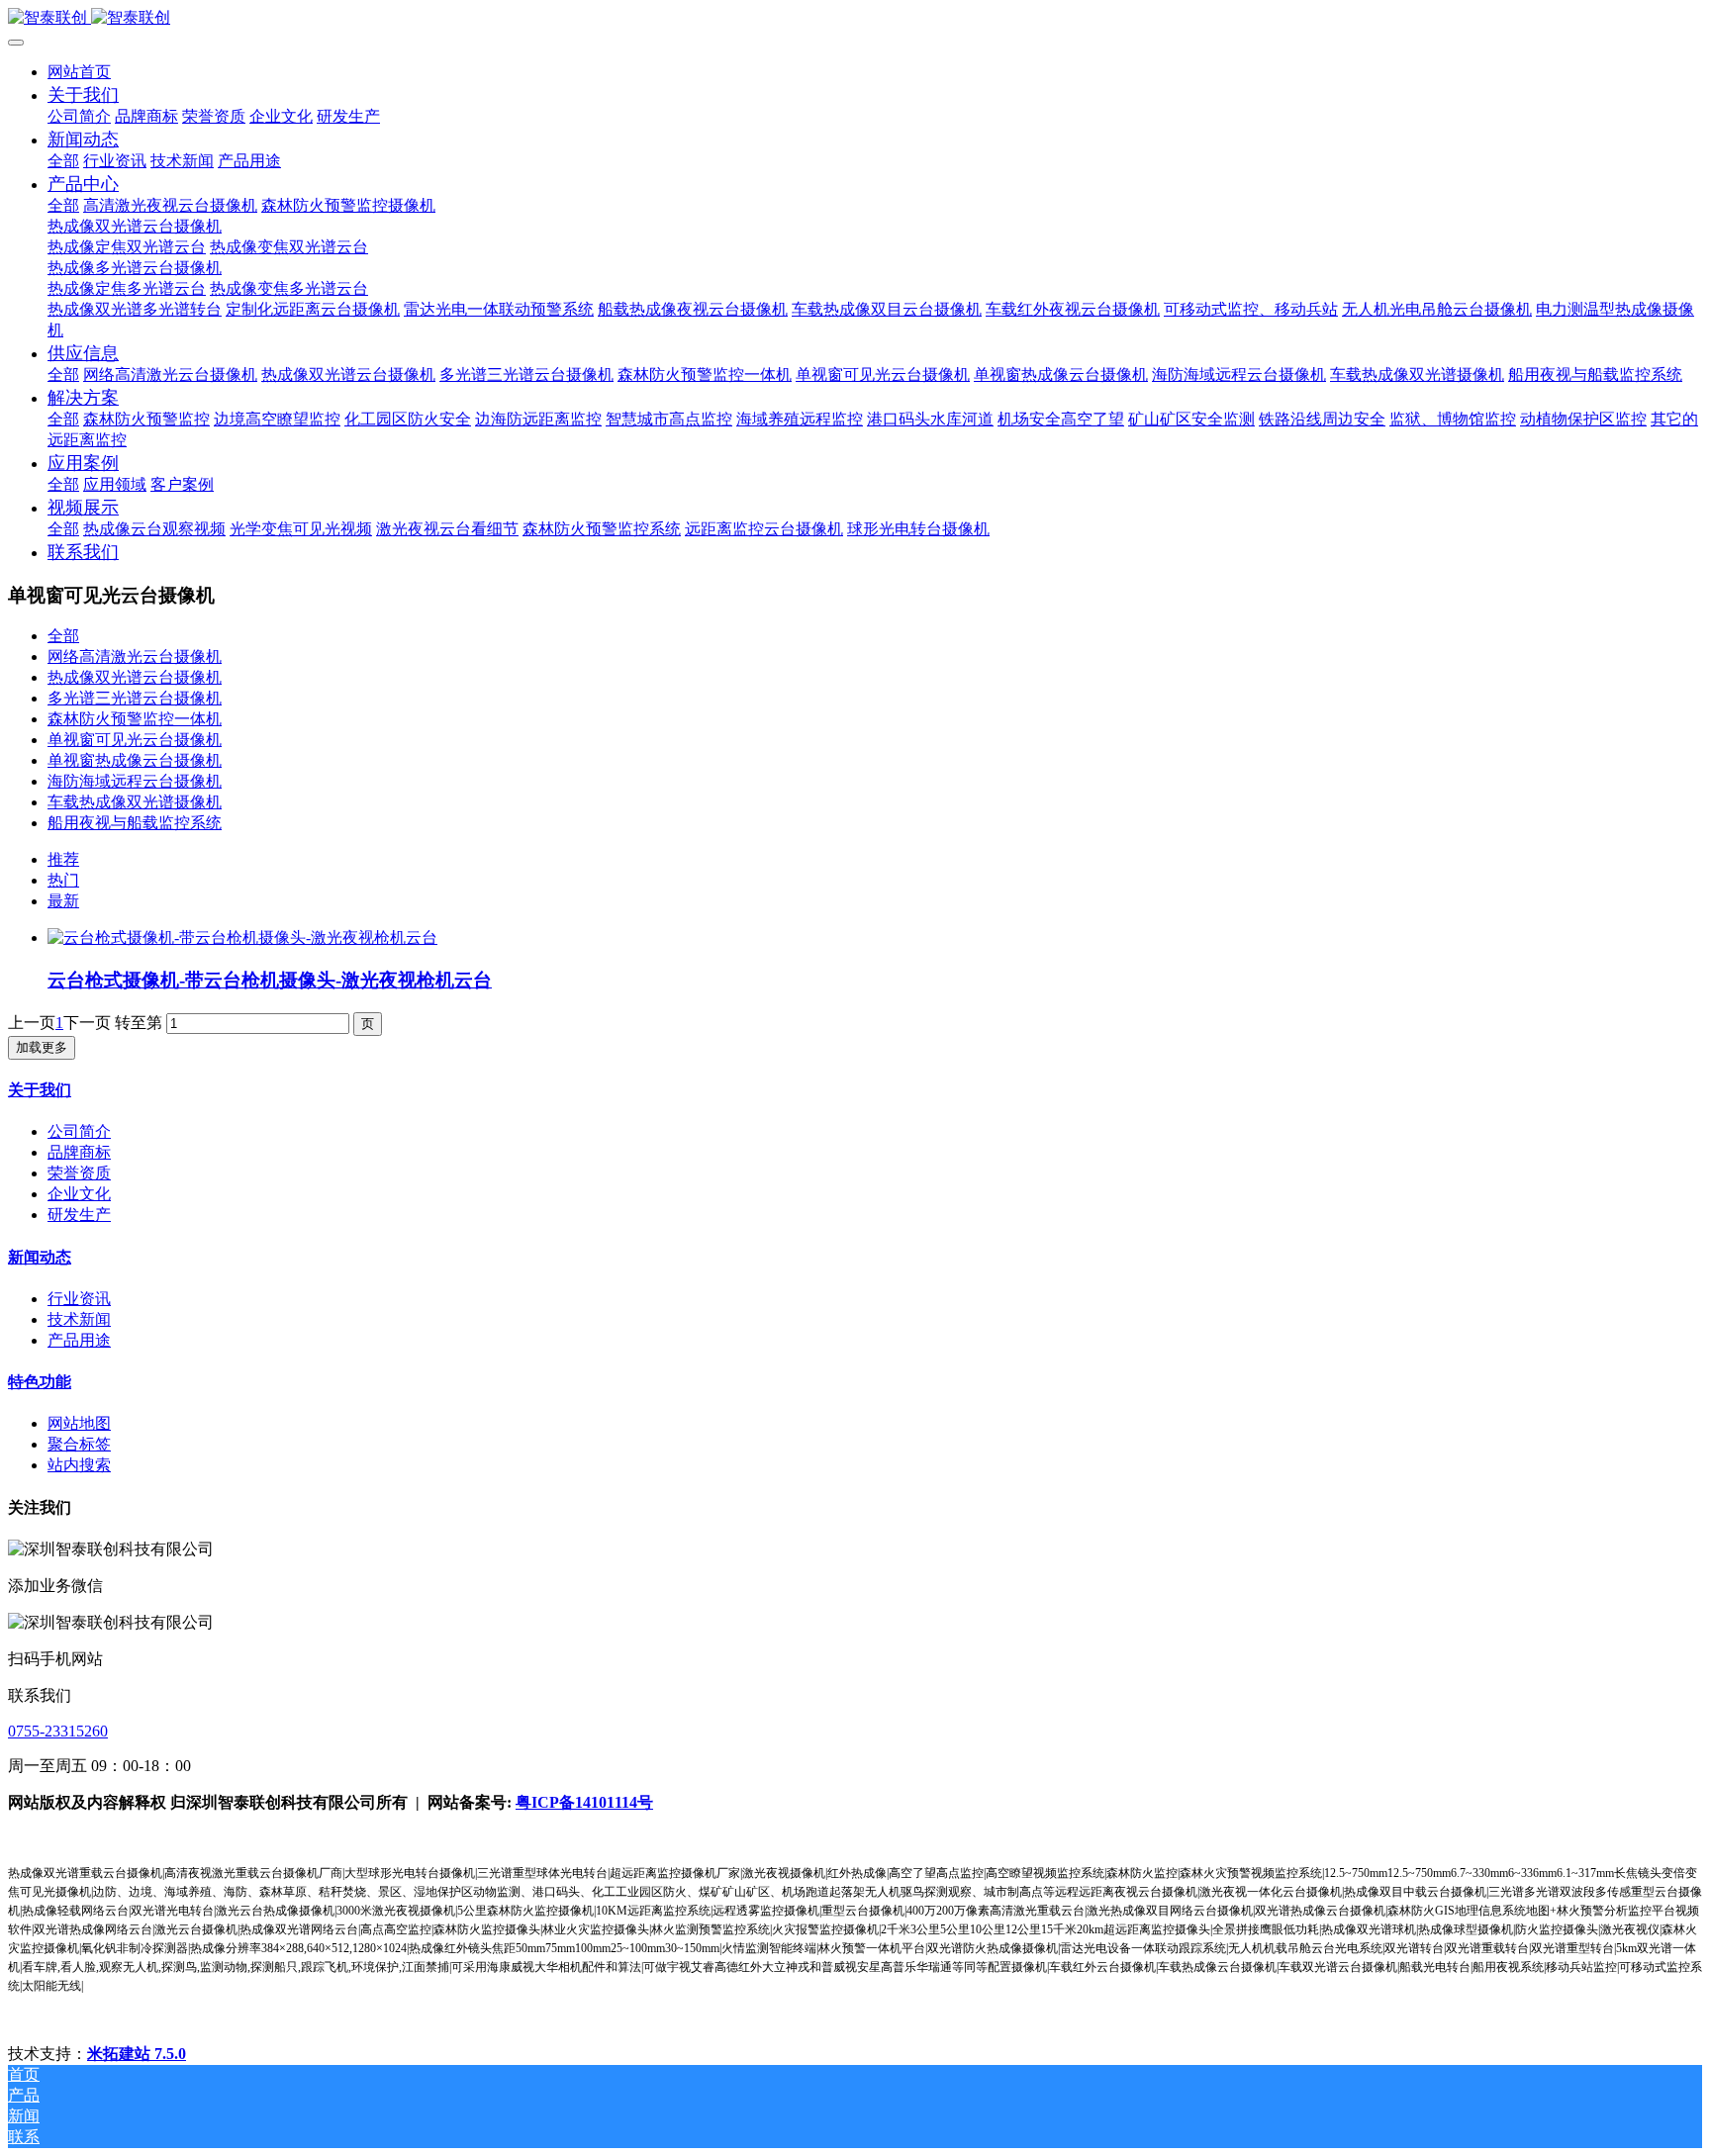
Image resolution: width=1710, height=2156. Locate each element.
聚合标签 (79, 1444)
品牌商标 (79, 1152)
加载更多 (42, 1047)
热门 (63, 880)
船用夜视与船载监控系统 (135, 823)
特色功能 (40, 1382)
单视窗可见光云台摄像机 (135, 740)
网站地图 (79, 1423)
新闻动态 (40, 1257)
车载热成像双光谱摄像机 (135, 802)
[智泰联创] (855, 18)
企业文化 (79, 1194)
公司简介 (79, 1131)
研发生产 (79, 1215)
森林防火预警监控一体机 (135, 719)
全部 (63, 161)
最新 (63, 901)
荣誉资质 (79, 1173)
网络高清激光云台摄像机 (135, 656)
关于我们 (40, 1090)
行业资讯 (79, 1299)
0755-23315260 (58, 1731)
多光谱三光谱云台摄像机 (135, 698)
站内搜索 (79, 1465)
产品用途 (79, 1340)
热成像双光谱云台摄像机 (135, 677)
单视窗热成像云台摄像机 (135, 760)
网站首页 (79, 72)
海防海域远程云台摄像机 (135, 781)
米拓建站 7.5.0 (137, 2054)
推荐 (63, 859)
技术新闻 (79, 1319)
